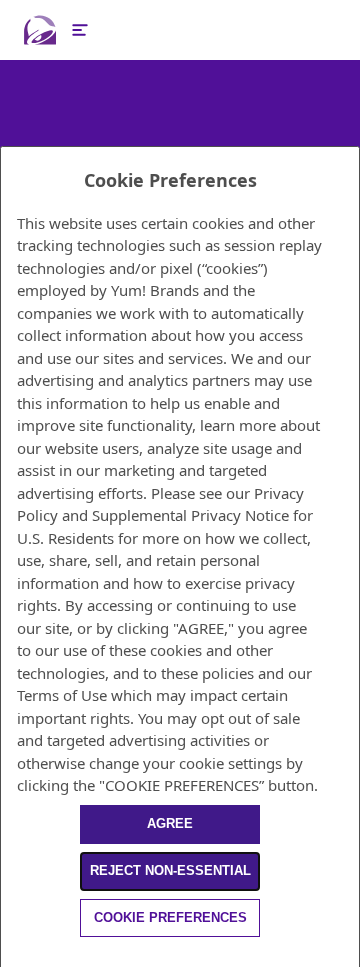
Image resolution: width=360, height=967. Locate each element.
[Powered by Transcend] (9, 955)
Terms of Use (62, 695)
